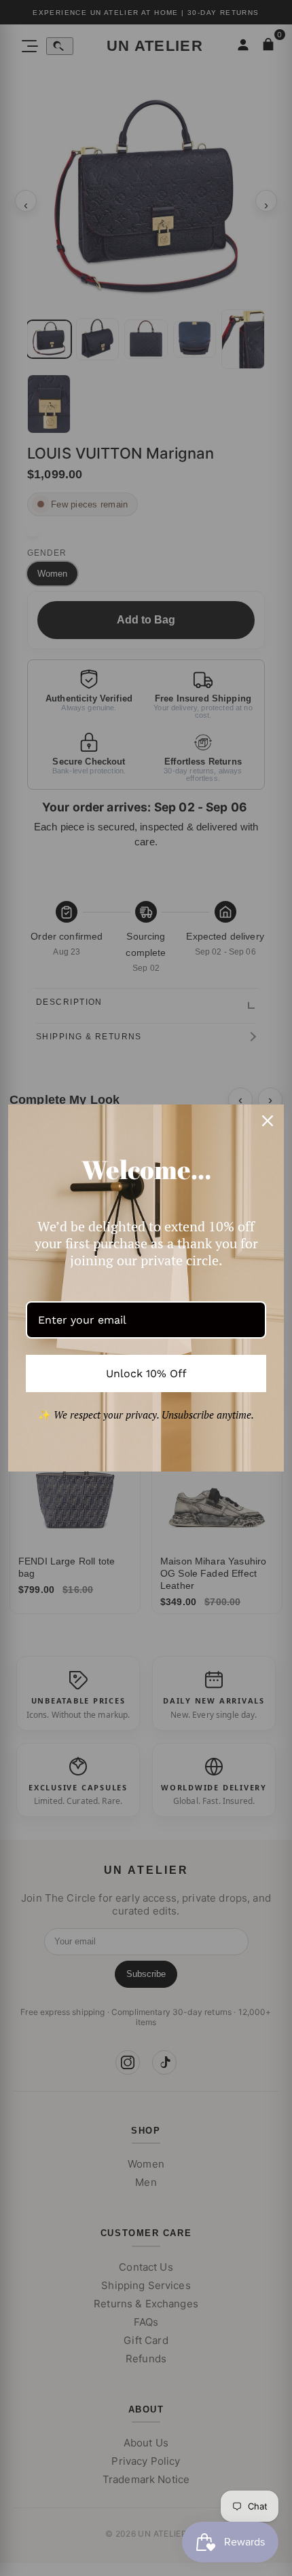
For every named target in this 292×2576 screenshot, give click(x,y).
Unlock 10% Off (146, 1373)
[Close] (268, 1121)
